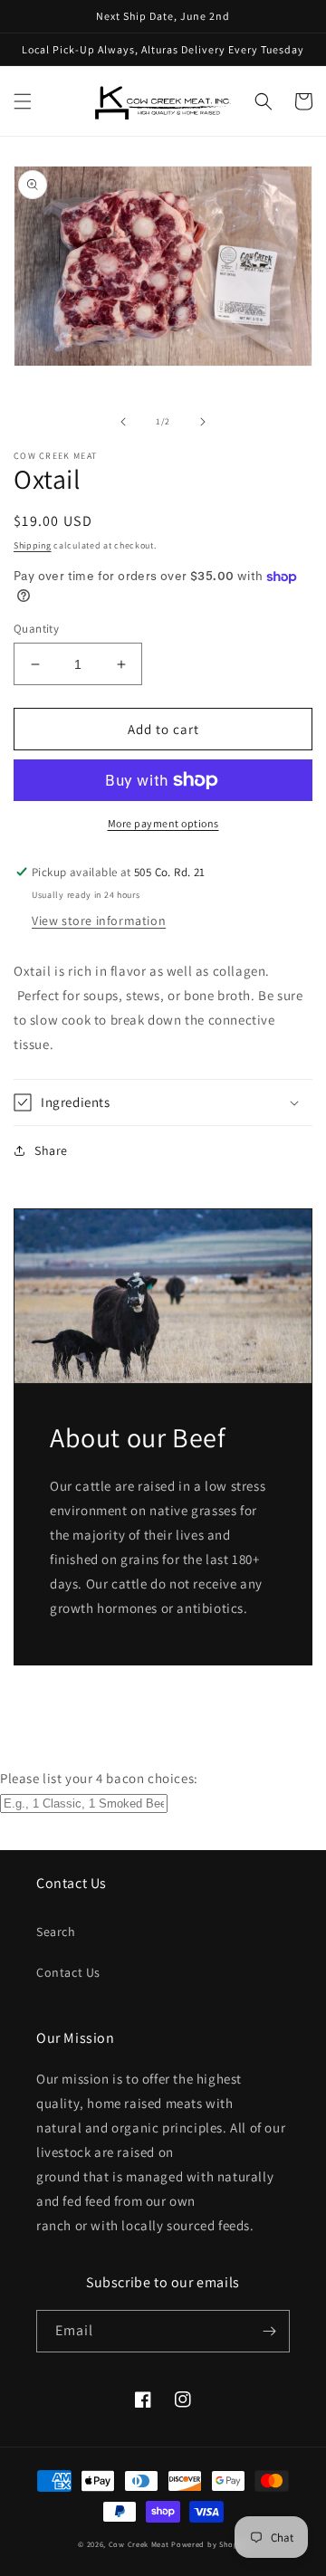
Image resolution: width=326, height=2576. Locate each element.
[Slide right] (203, 422)
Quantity (36, 629)
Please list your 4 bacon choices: (99, 1778)
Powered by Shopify (210, 2544)
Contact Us (68, 1972)
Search (56, 1932)
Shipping (33, 545)
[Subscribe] (269, 2331)
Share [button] (51, 1150)
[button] (23, 101)
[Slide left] (123, 422)
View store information (99, 921)
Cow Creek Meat (139, 2544)
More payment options (163, 823)
